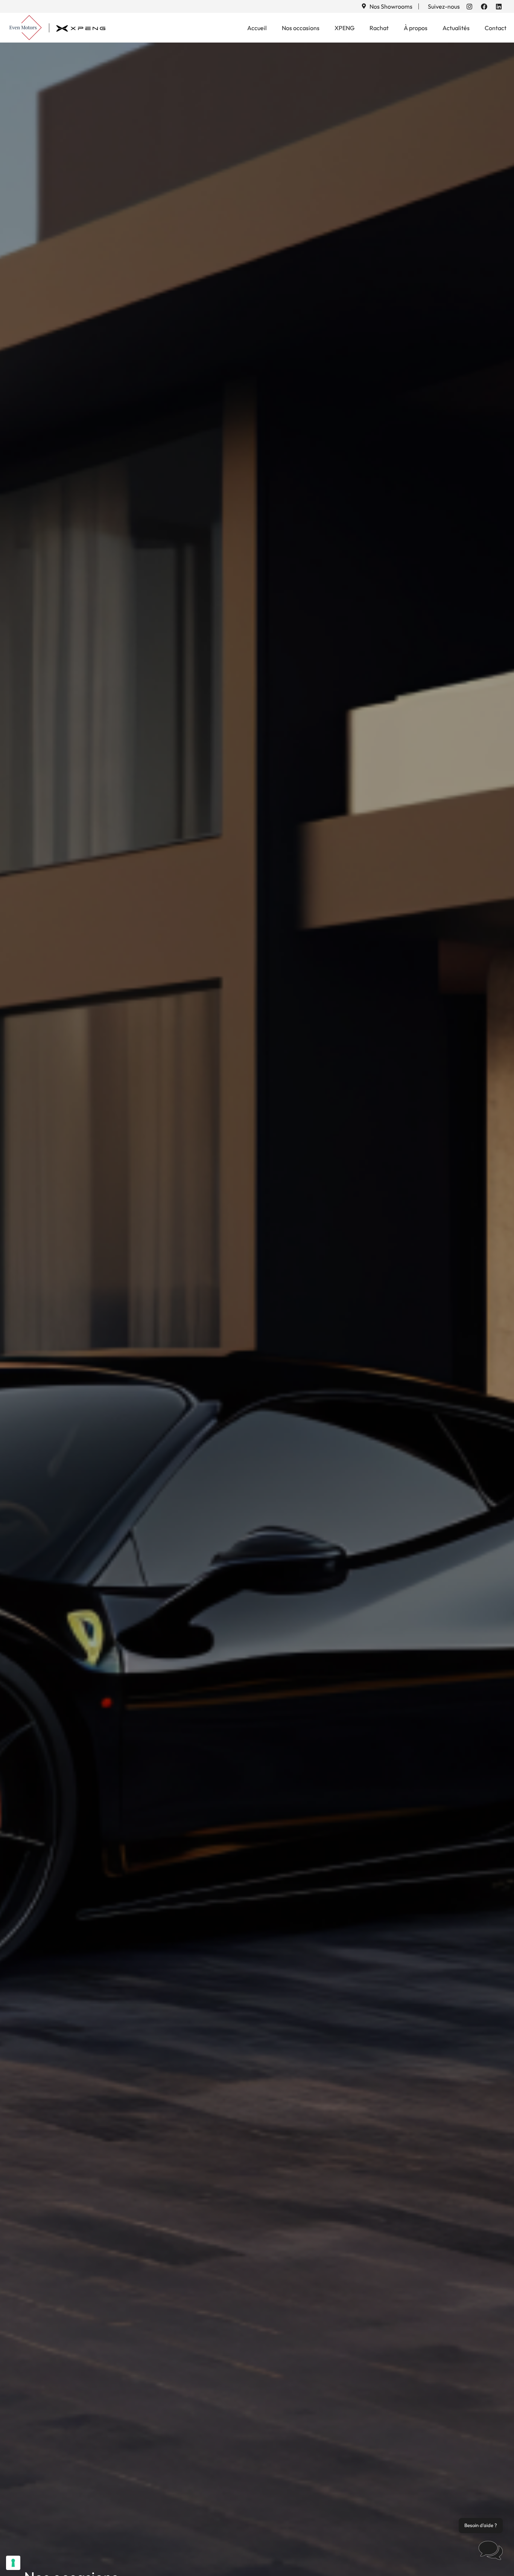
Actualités (456, 28)
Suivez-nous (444, 6)
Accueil (257, 28)
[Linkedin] (499, 6)
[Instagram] (469, 6)
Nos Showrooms (391, 6)
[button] (491, 2552)
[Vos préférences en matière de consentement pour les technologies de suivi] (13, 2563)
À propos (416, 28)
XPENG (344, 28)
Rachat (379, 28)
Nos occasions (301, 28)
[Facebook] (484, 6)
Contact (496, 28)
